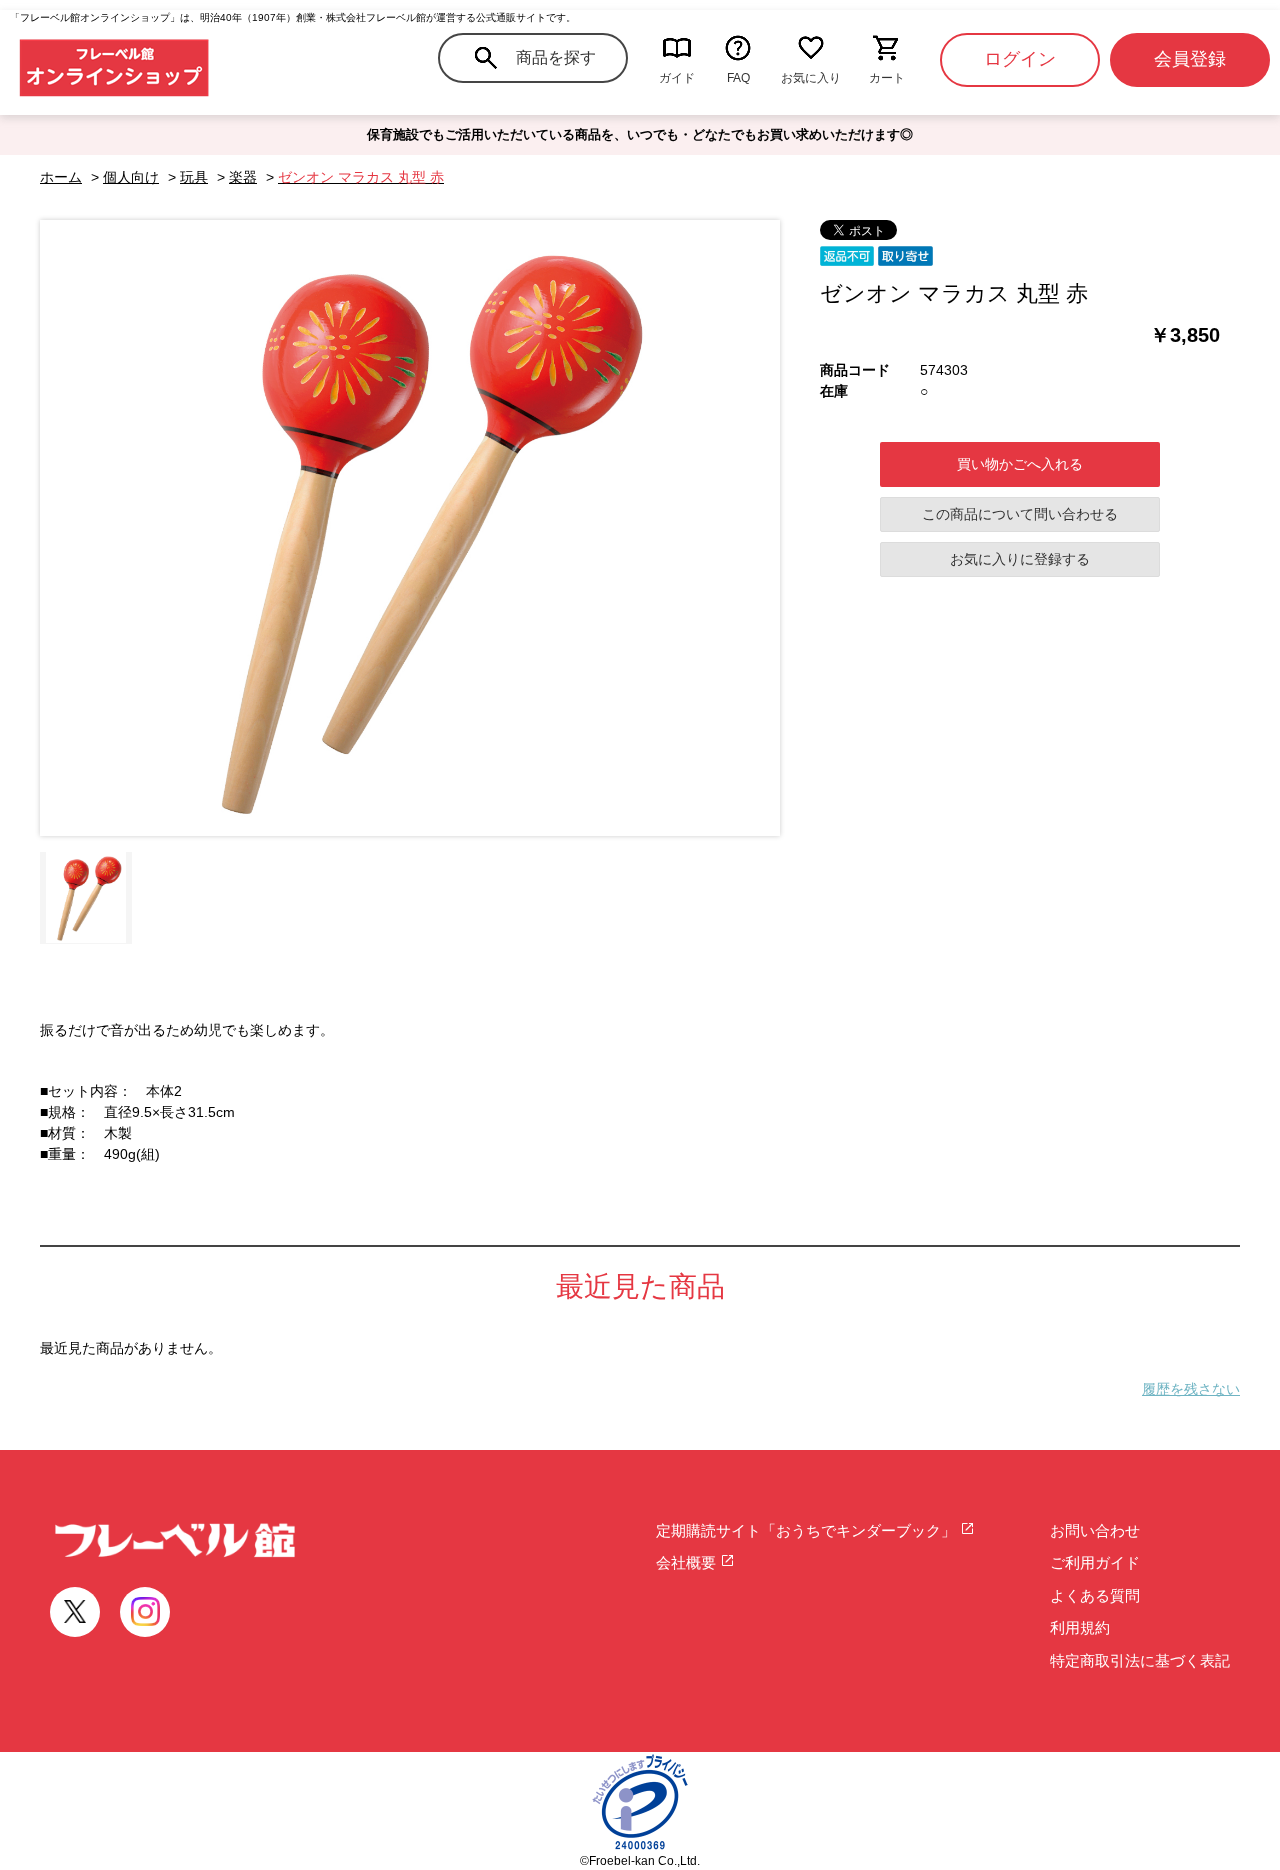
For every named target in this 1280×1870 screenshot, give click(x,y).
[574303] (86, 898)
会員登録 (1190, 59)
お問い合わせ (1095, 1530)
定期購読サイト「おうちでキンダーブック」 (808, 1530)
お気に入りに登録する (1020, 559)
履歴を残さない (1191, 1389)
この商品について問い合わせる (1020, 514)
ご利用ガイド (1095, 1562)
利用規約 (1080, 1627)
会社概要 (688, 1562)
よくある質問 (1095, 1595)
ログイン (1020, 59)
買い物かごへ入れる (1020, 464)
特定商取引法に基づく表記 (1140, 1660)
